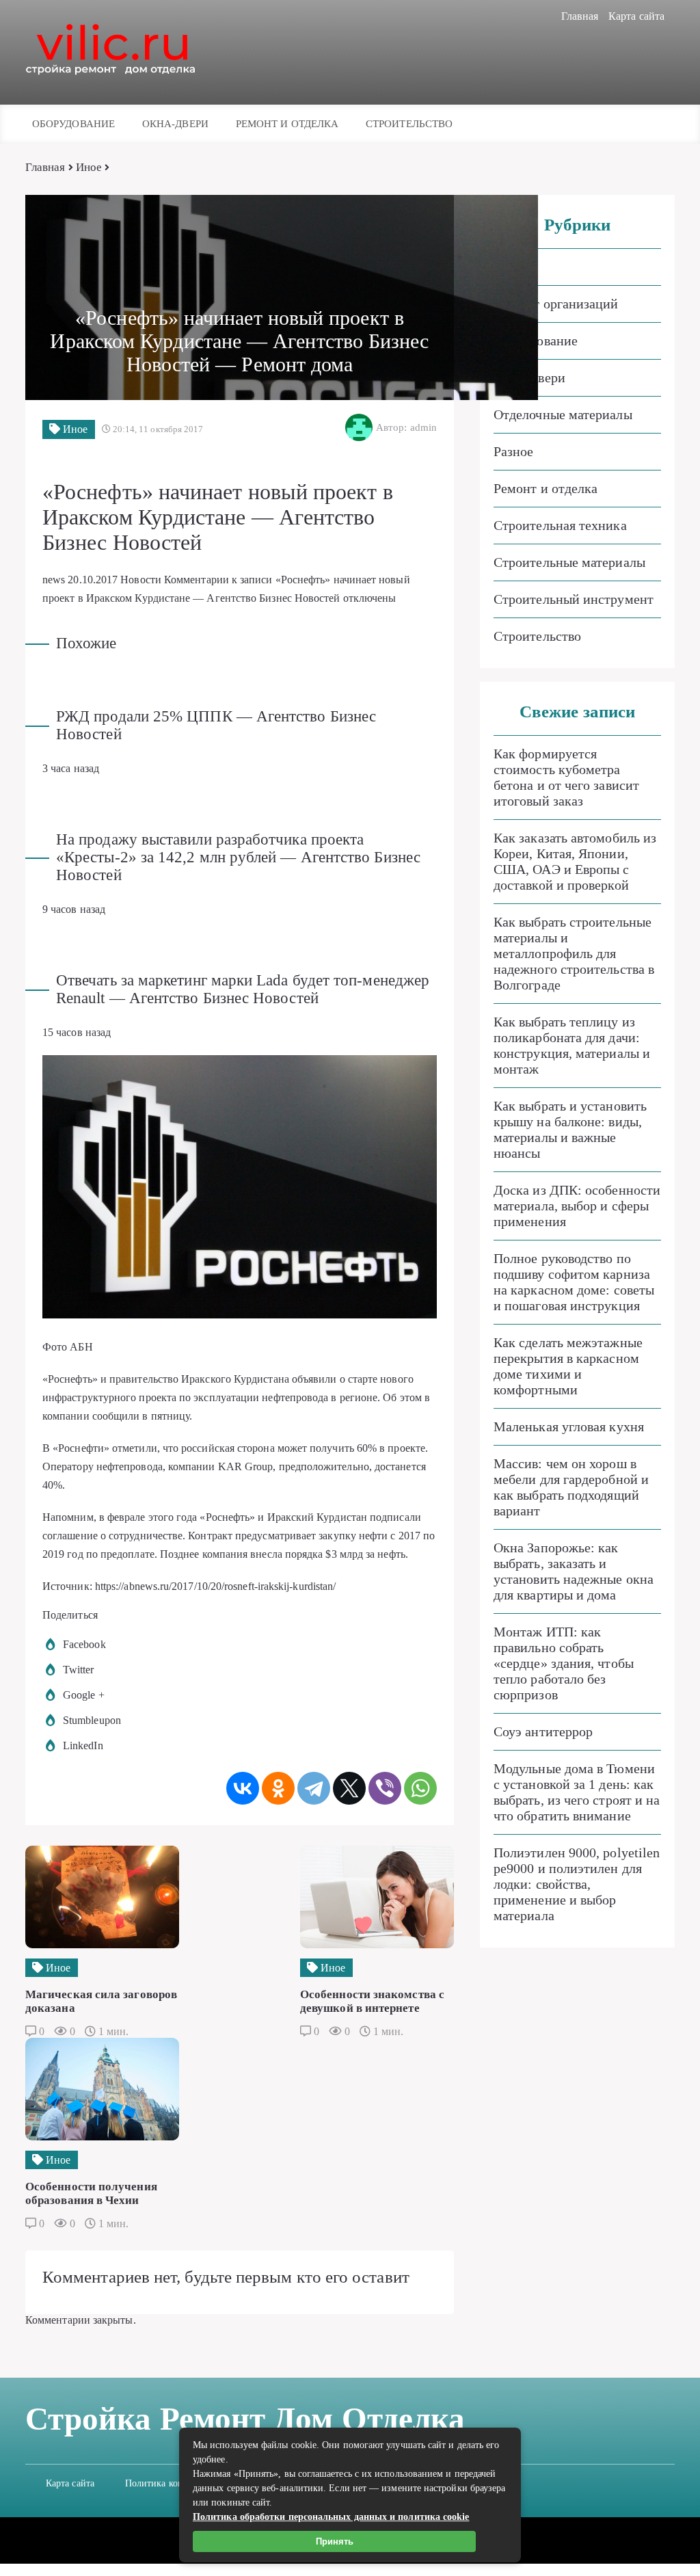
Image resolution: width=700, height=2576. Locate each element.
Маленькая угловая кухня (569, 1426)
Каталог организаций (556, 304)
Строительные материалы (569, 562)
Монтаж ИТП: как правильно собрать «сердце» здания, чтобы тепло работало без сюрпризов (564, 1663)
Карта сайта (636, 16)
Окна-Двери (175, 124)
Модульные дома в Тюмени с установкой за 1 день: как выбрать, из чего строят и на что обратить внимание (577, 1792)
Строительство (409, 124)
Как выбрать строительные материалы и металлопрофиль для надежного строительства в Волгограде (574, 953)
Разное (513, 451)
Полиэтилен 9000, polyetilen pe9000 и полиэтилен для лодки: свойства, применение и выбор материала (577, 1884)
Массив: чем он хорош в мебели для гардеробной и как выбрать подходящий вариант (571, 1487)
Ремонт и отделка (287, 124)
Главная (580, 16)
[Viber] (385, 1788)
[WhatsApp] (420, 1788)
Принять (335, 2541)
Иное (89, 167)
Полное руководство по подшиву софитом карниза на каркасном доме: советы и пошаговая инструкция (574, 1282)
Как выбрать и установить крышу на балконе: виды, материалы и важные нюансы (570, 1129)
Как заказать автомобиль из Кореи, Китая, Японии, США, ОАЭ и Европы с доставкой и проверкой (575, 861)
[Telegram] (314, 1788)
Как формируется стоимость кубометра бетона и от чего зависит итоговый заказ (566, 777)
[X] (349, 1788)
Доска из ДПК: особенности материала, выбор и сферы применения (577, 1206)
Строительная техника (560, 525)
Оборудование (73, 124)
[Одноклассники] (278, 1788)
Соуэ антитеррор (543, 1731)
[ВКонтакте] (243, 1788)
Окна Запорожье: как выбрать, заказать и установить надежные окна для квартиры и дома (574, 1571)
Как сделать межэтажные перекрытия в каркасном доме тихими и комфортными (568, 1366)
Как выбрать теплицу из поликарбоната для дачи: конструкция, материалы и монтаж (572, 1045)
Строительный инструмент (574, 599)
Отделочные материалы (563, 414)
